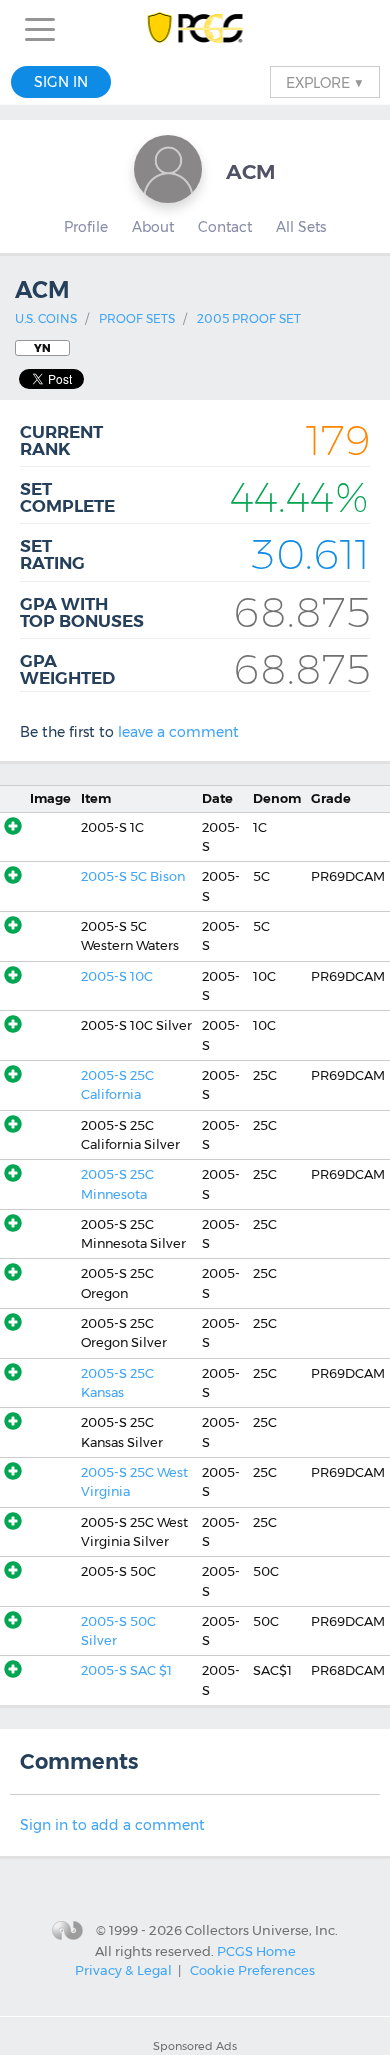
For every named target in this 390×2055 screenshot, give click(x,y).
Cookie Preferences (252, 1970)
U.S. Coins (46, 318)
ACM (251, 171)
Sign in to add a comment (112, 1825)
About (153, 227)
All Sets (301, 227)
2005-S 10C (117, 976)
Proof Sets (137, 318)
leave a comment (178, 732)
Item (96, 798)
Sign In (61, 82)
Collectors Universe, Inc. (261, 1930)
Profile (86, 227)
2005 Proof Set (249, 318)
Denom (277, 798)
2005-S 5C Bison (133, 876)
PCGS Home (256, 1950)
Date (217, 798)
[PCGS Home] (195, 29)
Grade (331, 798)
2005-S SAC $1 (126, 1670)
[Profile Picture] (168, 169)
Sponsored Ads (195, 2046)
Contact (225, 227)
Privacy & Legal (123, 1970)
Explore (325, 82)
